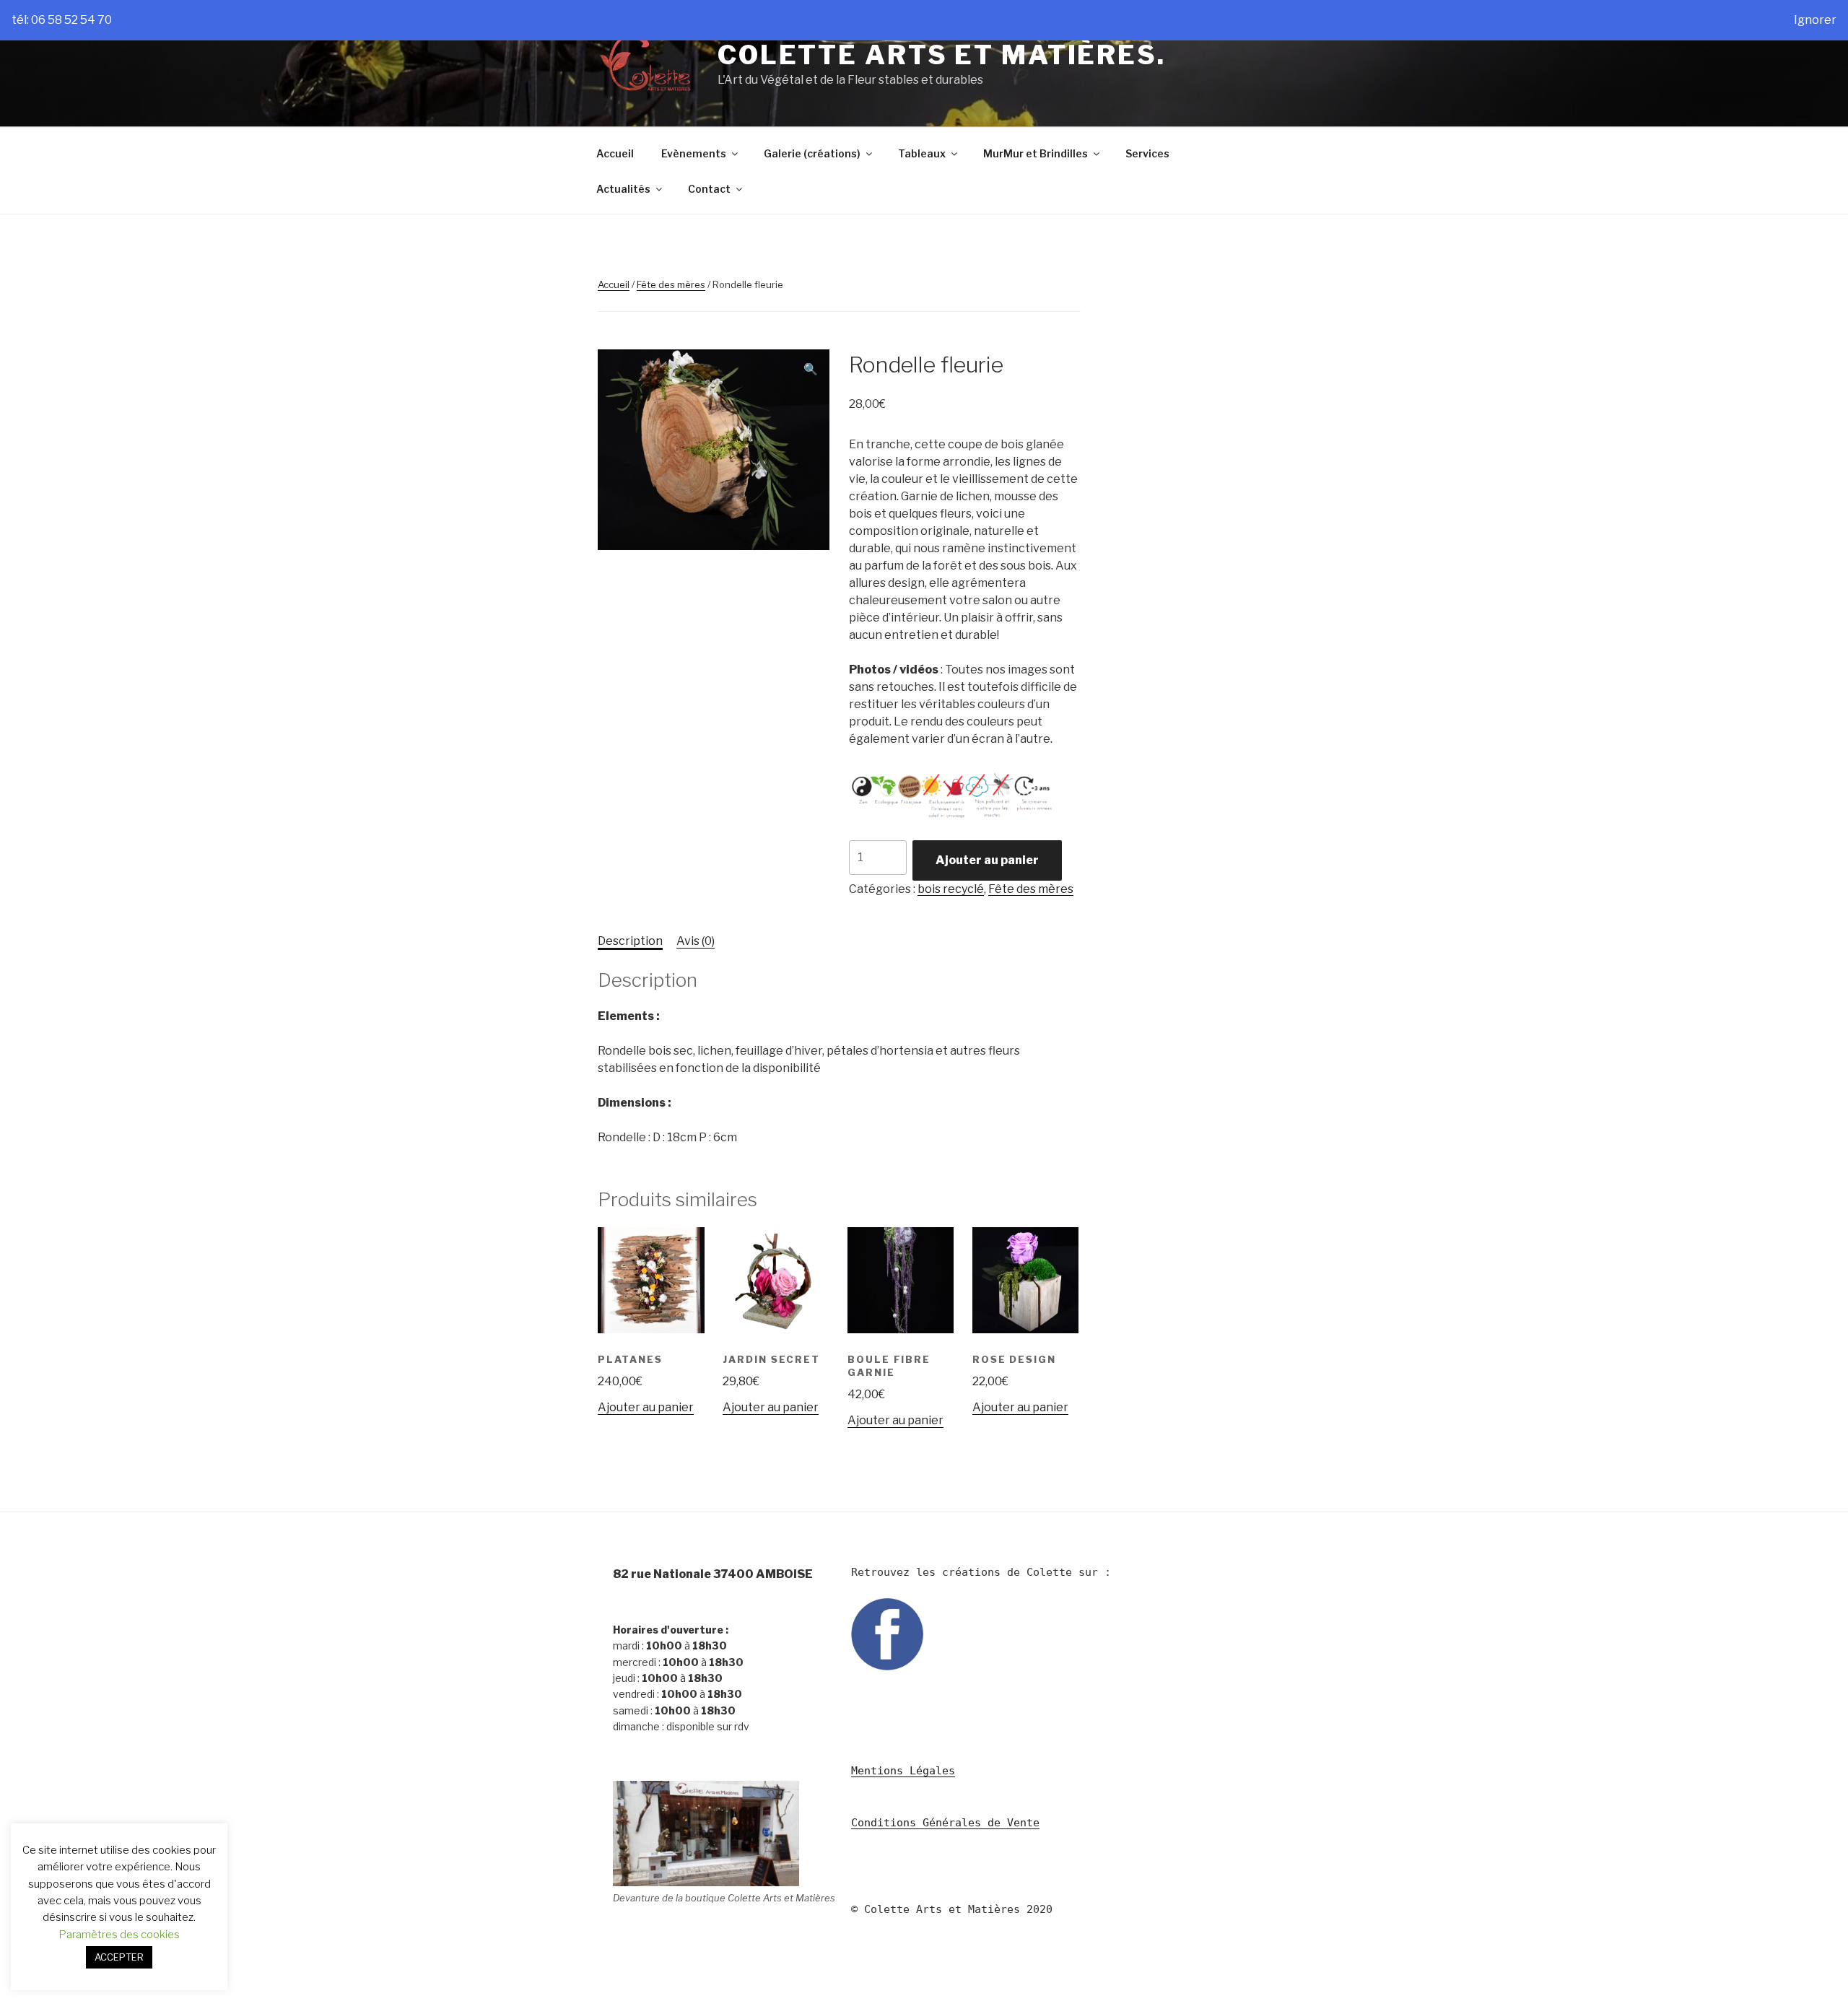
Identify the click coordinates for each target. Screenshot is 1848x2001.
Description (630, 941)
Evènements (694, 153)
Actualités (623, 189)
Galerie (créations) (812, 153)
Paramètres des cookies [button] (119, 1935)
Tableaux (922, 153)
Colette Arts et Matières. (942, 55)
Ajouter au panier (987, 860)
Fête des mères (671, 284)
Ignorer (1815, 20)
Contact (709, 189)
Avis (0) (696, 941)
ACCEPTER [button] (119, 1957)
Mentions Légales (903, 1771)
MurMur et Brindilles (1036, 153)
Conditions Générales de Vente (945, 1823)
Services (1147, 153)
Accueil (615, 153)
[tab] (630, 941)
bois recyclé (951, 889)
